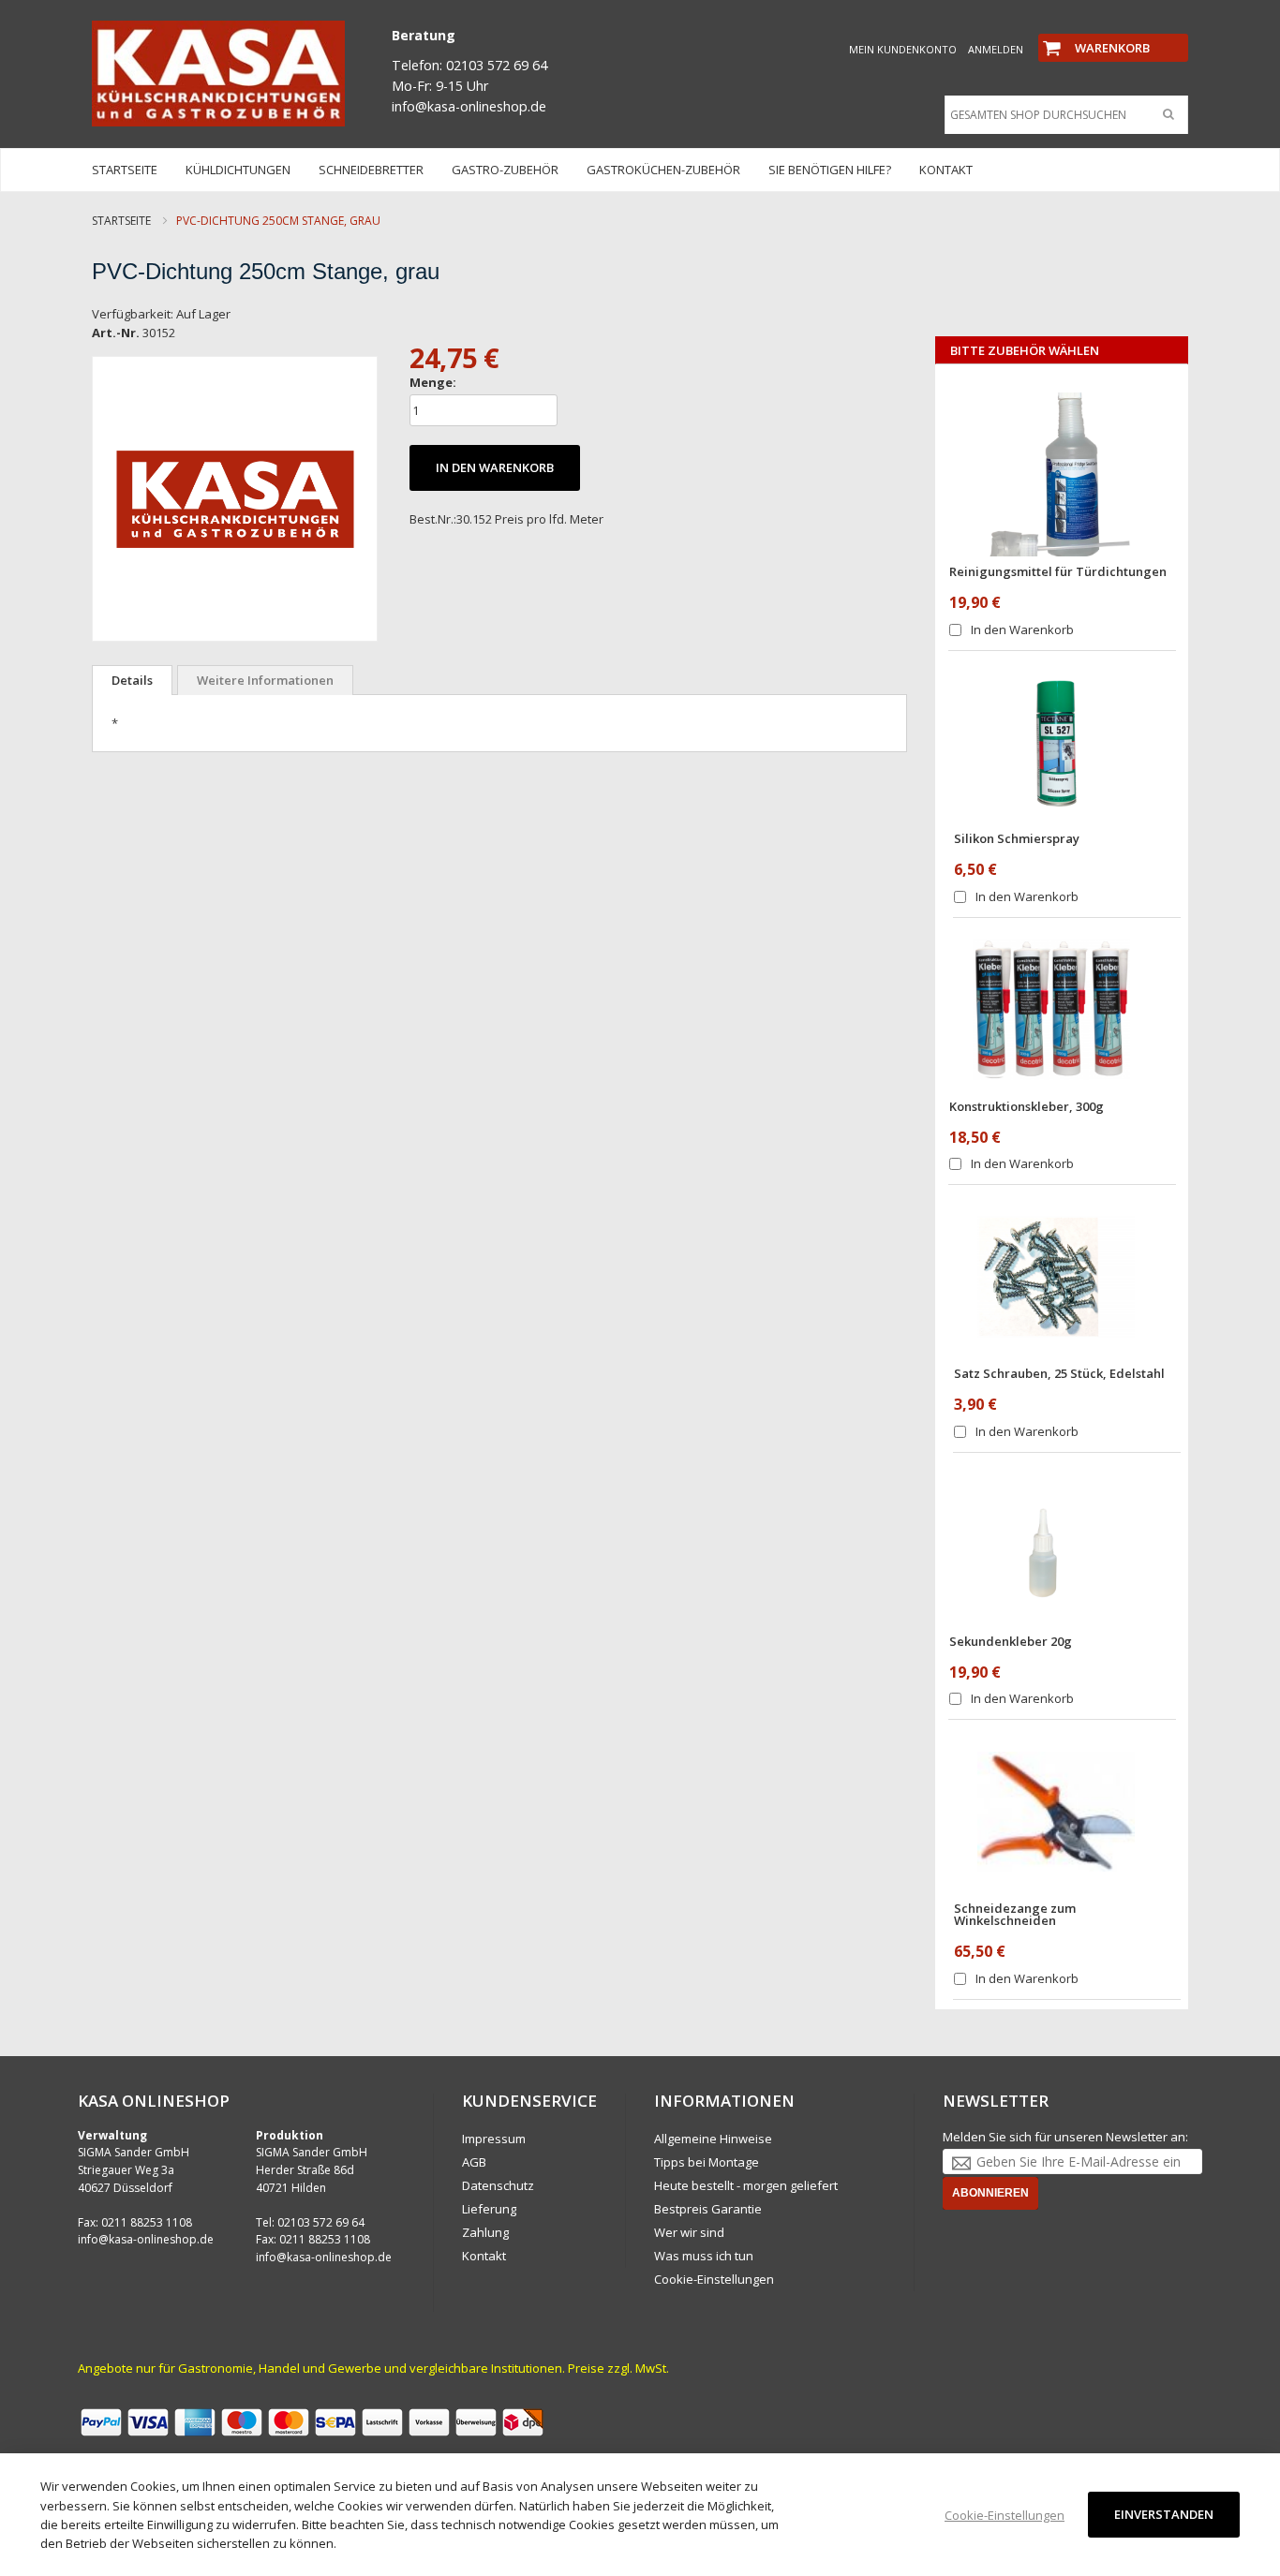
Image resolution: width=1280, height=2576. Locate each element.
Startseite (121, 221)
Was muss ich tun (704, 2256)
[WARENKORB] (1113, 32)
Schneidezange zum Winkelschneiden (1015, 1914)
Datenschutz (498, 2185)
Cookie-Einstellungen (714, 2279)
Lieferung (489, 2209)
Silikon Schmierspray (1017, 838)
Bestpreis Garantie (708, 2209)
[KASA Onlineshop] (218, 74)
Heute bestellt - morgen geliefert (746, 2185)
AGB (474, 2162)
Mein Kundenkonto (903, 49)
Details (132, 680)
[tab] (132, 680)
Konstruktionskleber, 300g (1027, 1106)
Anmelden (996, 49)
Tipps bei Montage (707, 2162)
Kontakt (484, 2256)
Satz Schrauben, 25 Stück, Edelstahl (1059, 1373)
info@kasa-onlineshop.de (146, 2239)
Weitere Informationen (265, 680)
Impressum (494, 2139)
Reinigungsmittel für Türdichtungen (1058, 571)
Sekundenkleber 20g (1011, 1641)
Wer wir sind (689, 2232)
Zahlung (485, 2232)
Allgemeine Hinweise (713, 2139)
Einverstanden (1164, 2514)
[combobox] (1062, 115)
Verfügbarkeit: (133, 314)
